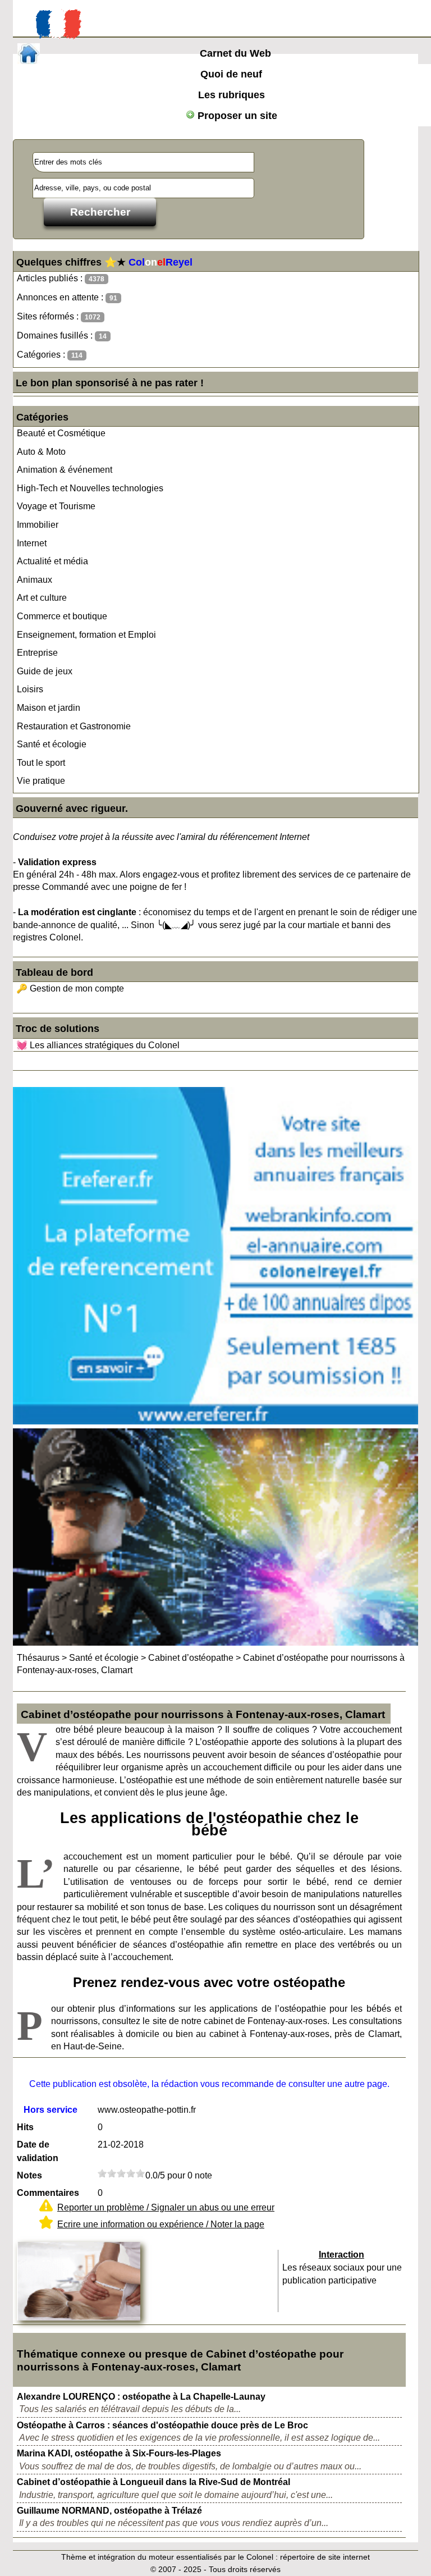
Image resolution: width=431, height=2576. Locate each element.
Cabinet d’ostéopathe (191, 1658)
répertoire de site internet (325, 2557)
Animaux (35, 580)
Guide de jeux (45, 671)
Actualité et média (52, 561)
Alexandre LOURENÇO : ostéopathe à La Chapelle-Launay (141, 2397)
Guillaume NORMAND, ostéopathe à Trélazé (109, 2511)
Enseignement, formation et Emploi (86, 635)
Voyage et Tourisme (56, 506)
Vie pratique (41, 781)
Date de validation (38, 2151)
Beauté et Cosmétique (61, 433)
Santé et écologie (52, 744)
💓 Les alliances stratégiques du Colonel (98, 1045)
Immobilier (38, 525)
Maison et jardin (49, 708)
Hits (25, 2127)
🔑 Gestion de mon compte (70, 988)
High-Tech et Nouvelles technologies (90, 488)
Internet (32, 543)
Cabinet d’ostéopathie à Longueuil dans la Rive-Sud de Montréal (153, 2482)
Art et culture (42, 598)
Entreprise (37, 653)
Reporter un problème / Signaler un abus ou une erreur (166, 2207)
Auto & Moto (41, 452)
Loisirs (30, 689)
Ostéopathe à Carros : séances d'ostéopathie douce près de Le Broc (162, 2425)
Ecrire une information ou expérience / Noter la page (161, 2224)
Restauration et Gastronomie (74, 726)
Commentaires (48, 2193)
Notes (29, 2175)
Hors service (51, 2110)
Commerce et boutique (62, 616)
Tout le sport (41, 763)
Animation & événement (65, 470)
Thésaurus (38, 1658)
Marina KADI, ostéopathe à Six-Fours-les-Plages (119, 2453)
